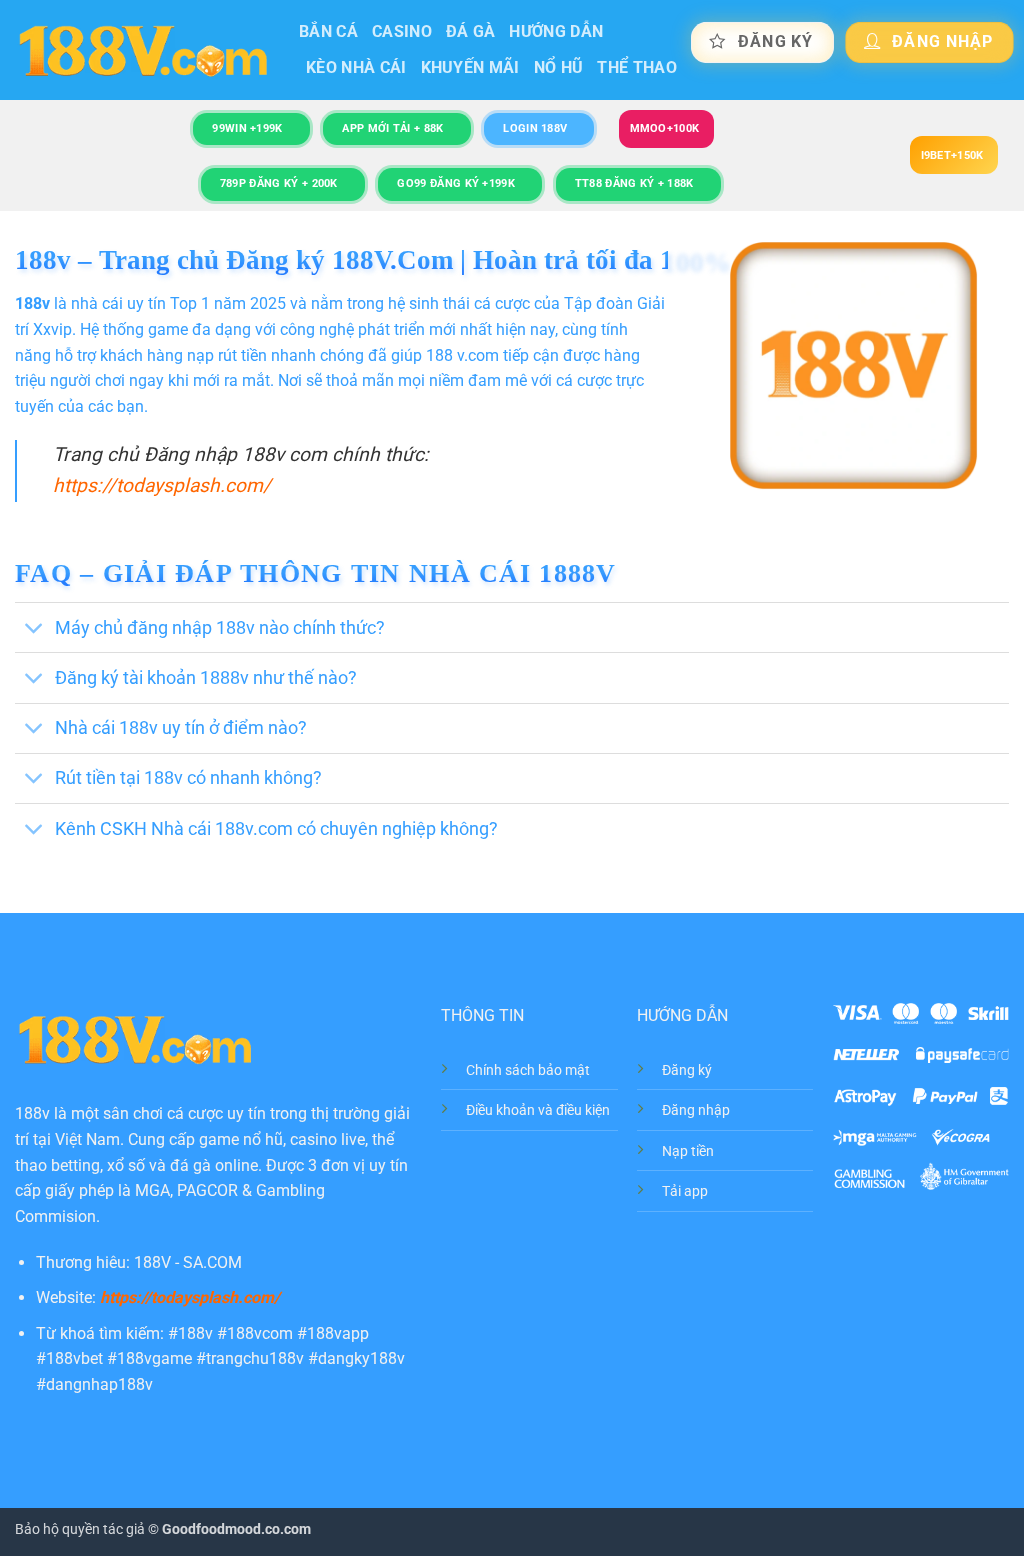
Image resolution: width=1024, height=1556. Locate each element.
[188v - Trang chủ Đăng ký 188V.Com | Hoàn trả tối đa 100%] (142, 50)
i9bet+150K (952, 155)
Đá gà (471, 31)
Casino (402, 31)
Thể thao (637, 67)
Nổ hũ (559, 67)
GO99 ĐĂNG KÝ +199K (456, 183)
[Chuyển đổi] (34, 629)
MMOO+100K (665, 128)
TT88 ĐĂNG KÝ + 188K (634, 183)
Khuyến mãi (470, 67)
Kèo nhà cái (356, 67)
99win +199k (247, 128)
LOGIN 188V (535, 128)
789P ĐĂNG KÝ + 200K (279, 183)
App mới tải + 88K (392, 128)
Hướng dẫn (556, 31)
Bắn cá (328, 31)
